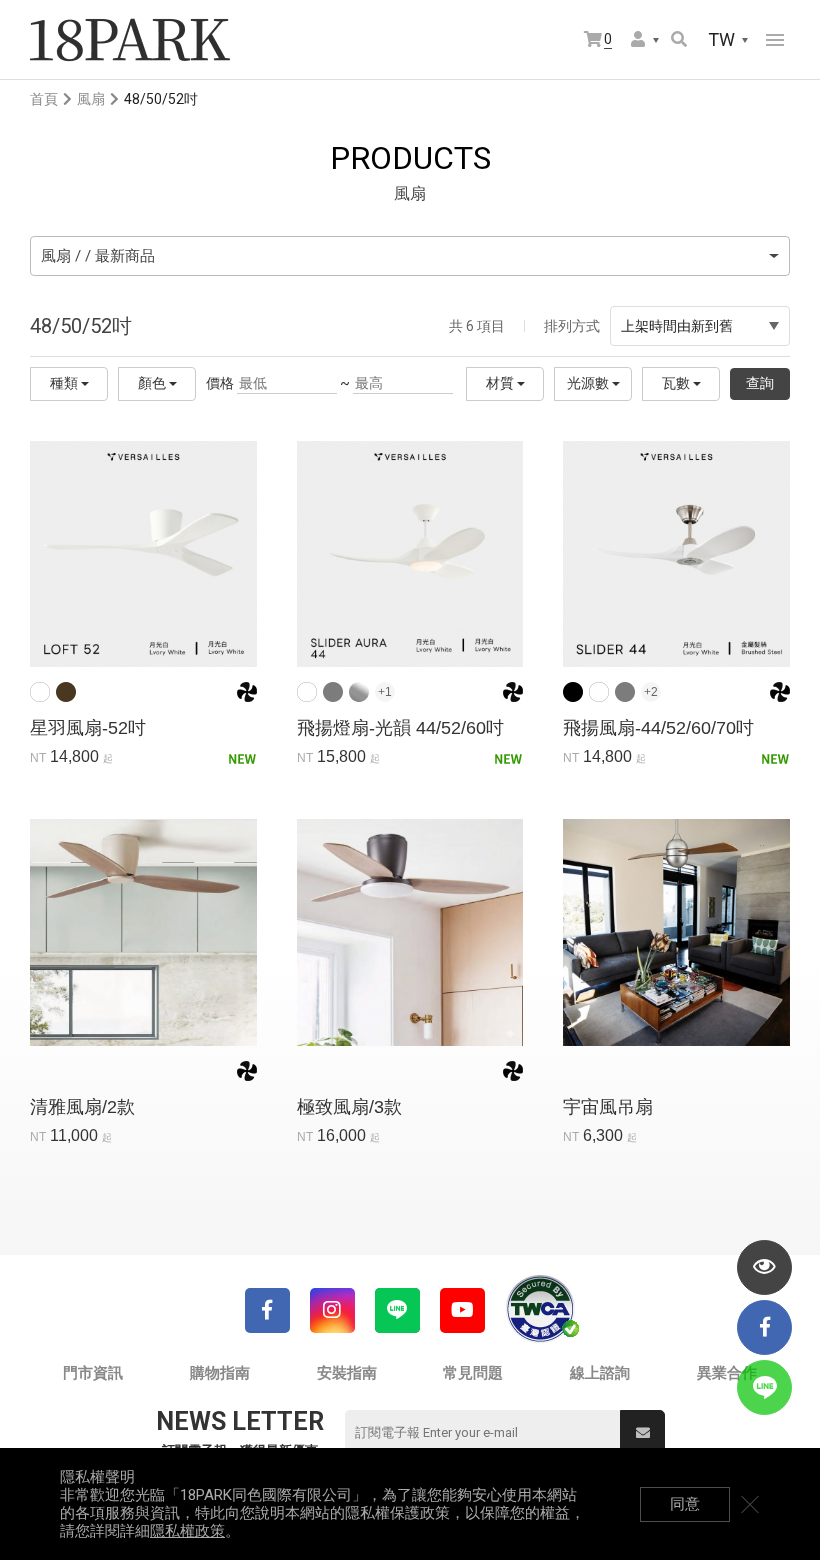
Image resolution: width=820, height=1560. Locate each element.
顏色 (153, 383)
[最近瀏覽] (764, 1267)
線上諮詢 (600, 1373)
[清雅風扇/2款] (143, 932)
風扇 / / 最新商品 (98, 256)
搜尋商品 (680, 40)
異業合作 (727, 1373)
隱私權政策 (187, 1531)
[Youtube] (462, 1310)
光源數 (589, 383)
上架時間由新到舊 (677, 326)
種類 (65, 383)
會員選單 (646, 40)
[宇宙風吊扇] (676, 932)
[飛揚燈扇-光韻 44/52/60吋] (410, 554)
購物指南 (220, 1373)
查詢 (760, 383)
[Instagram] (332, 1310)
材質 (501, 383)
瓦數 (677, 383)
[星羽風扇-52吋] (143, 554)
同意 (685, 1504)
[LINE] (397, 1310)
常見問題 (473, 1373)
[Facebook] (267, 1310)
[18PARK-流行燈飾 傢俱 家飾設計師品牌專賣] (130, 40)
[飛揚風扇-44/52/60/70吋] (676, 554)
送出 (642, 1432)
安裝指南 (347, 1373)
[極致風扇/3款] (410, 932)
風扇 (91, 99)
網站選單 (775, 40)
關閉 (750, 1504)
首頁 (44, 99)
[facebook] (764, 1327)
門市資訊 (93, 1373)
